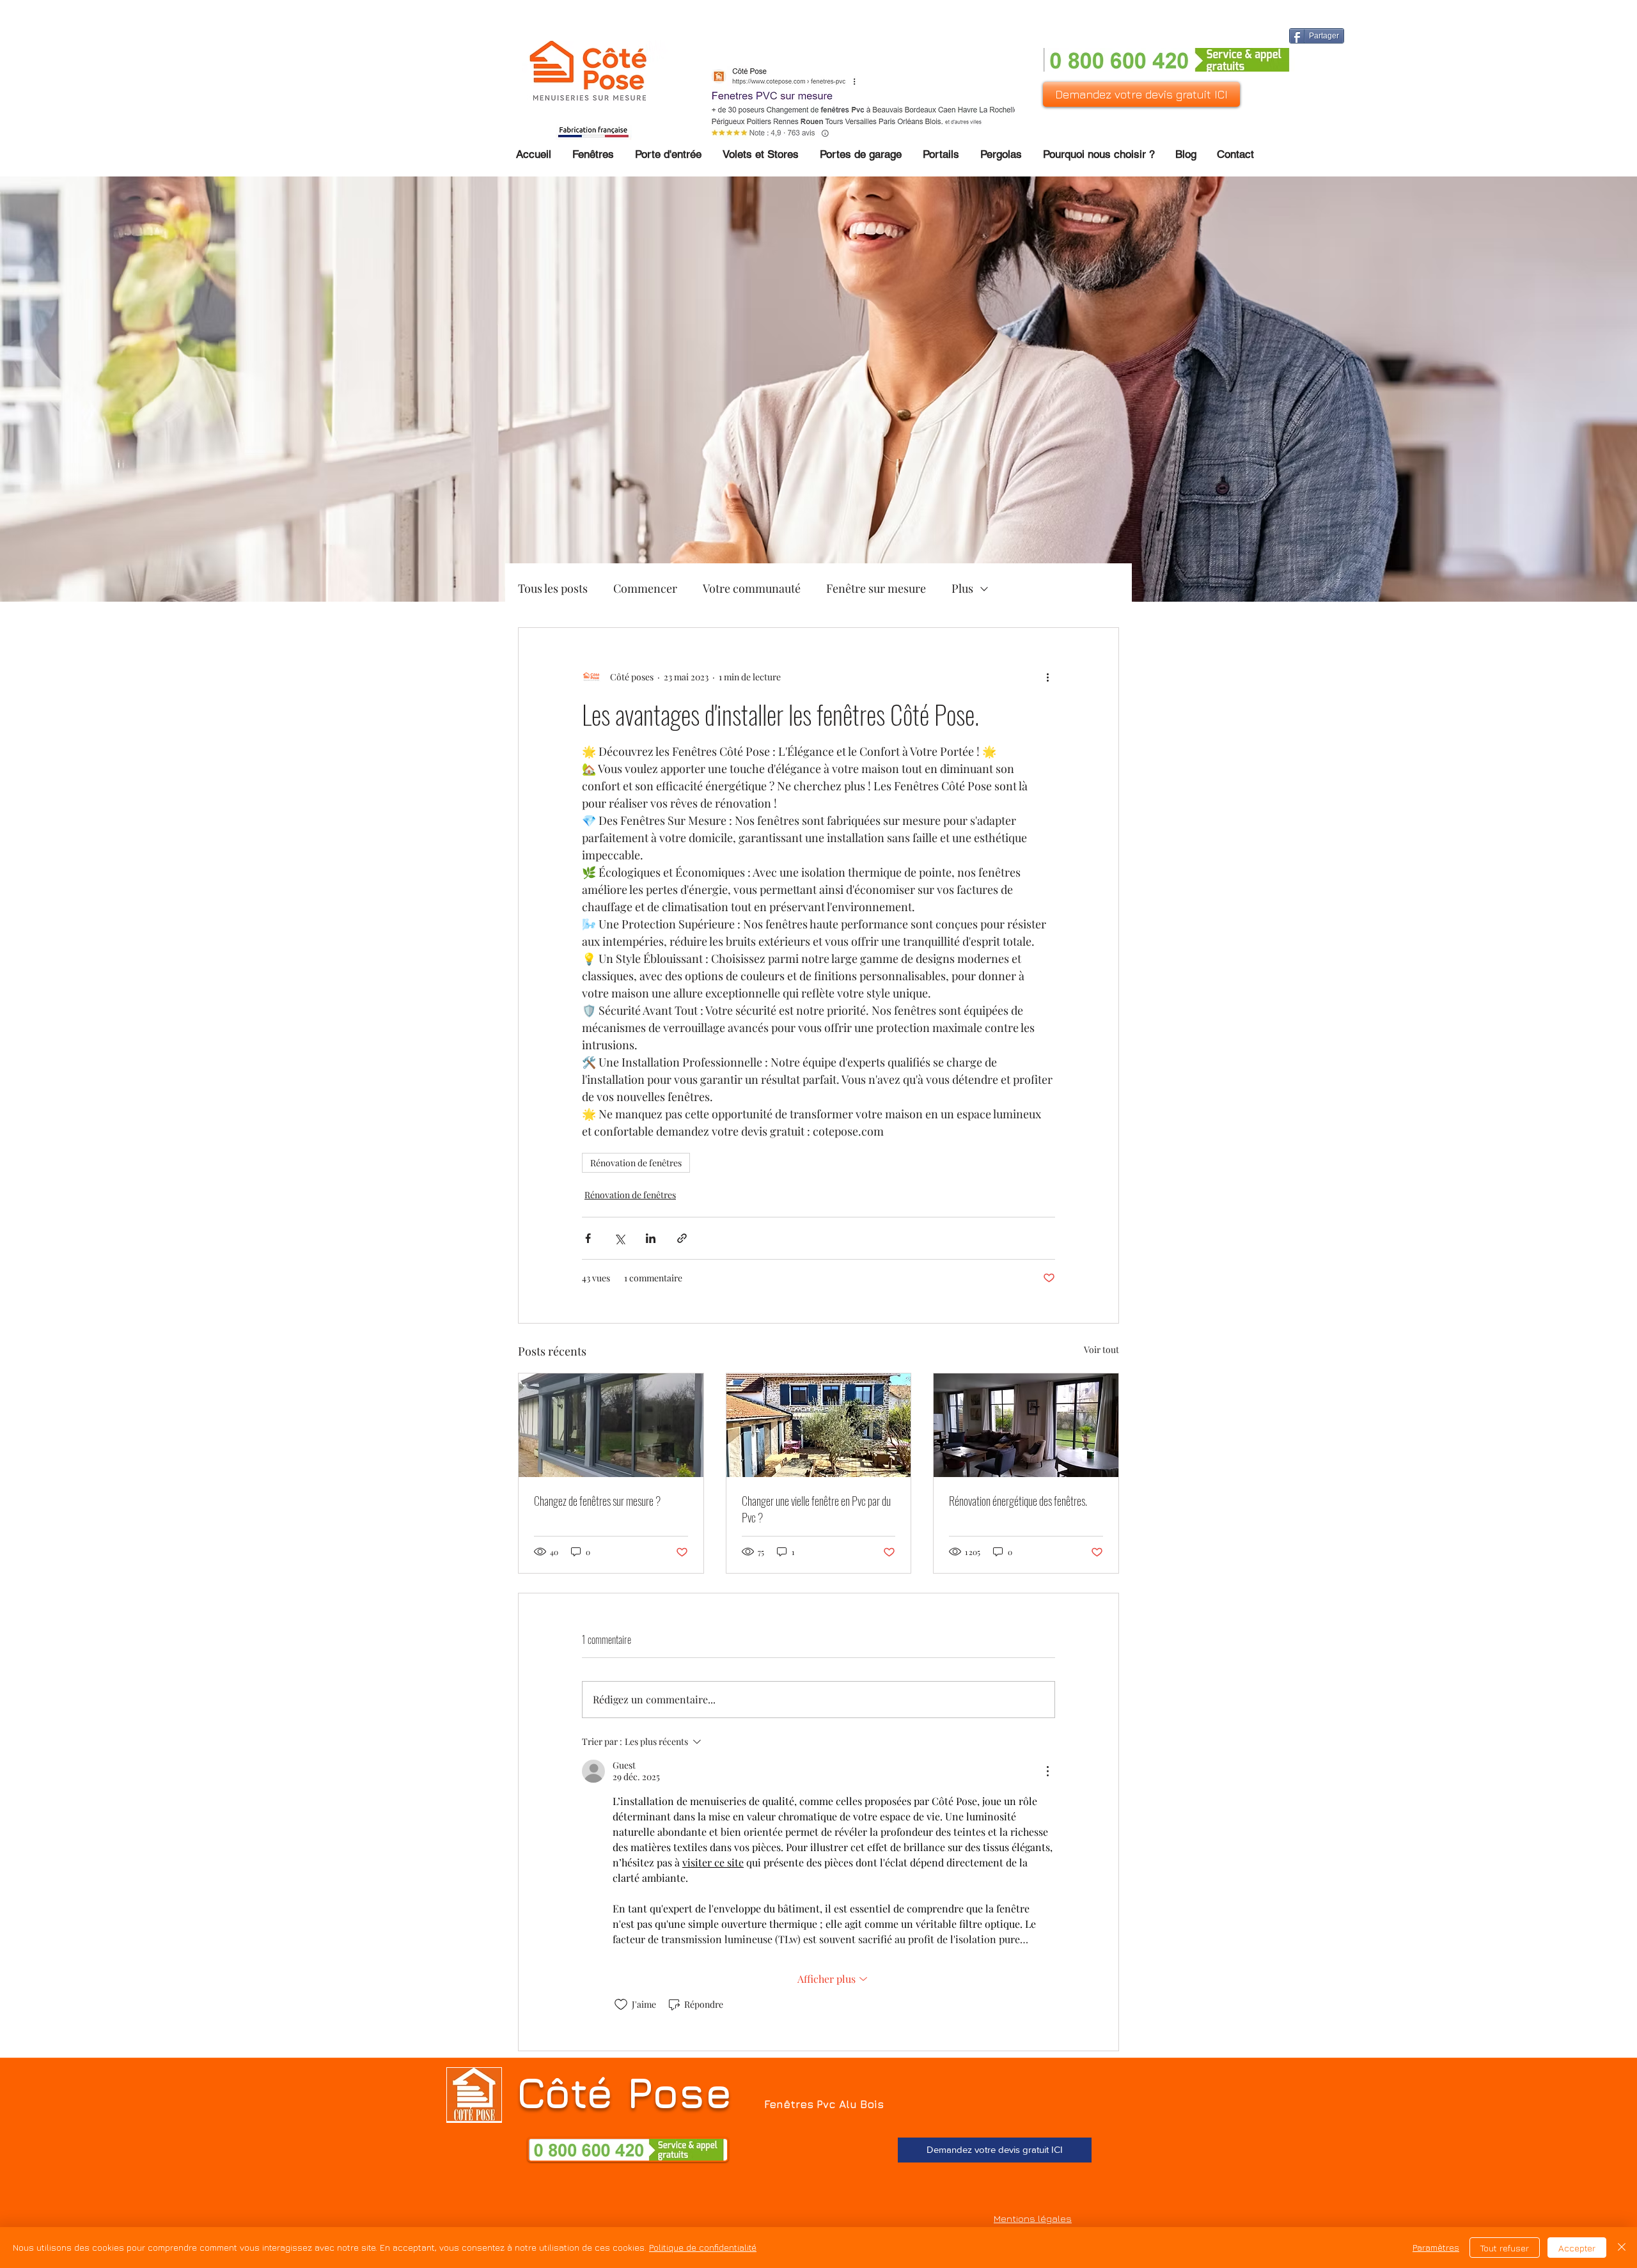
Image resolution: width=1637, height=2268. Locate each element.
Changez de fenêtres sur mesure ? (597, 1501)
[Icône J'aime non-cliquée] (621, 2005)
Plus (962, 588)
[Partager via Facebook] (588, 1238)
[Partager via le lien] (682, 1238)
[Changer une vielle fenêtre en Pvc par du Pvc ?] (819, 1425)
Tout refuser (1505, 2248)
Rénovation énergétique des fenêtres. (1018, 1501)
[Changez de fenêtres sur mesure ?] (611, 1425)
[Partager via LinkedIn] (651, 1238)
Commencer (645, 588)
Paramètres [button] (1436, 2247)
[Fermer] (1622, 2248)
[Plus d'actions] (1047, 676)
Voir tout (1101, 1349)
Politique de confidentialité (703, 2247)
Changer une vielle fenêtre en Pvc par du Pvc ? (816, 1509)
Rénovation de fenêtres (636, 1163)
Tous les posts (553, 588)
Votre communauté (752, 588)
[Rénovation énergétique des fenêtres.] (1026, 1425)
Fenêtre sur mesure (876, 588)
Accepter (1577, 2248)
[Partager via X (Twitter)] (619, 1238)
